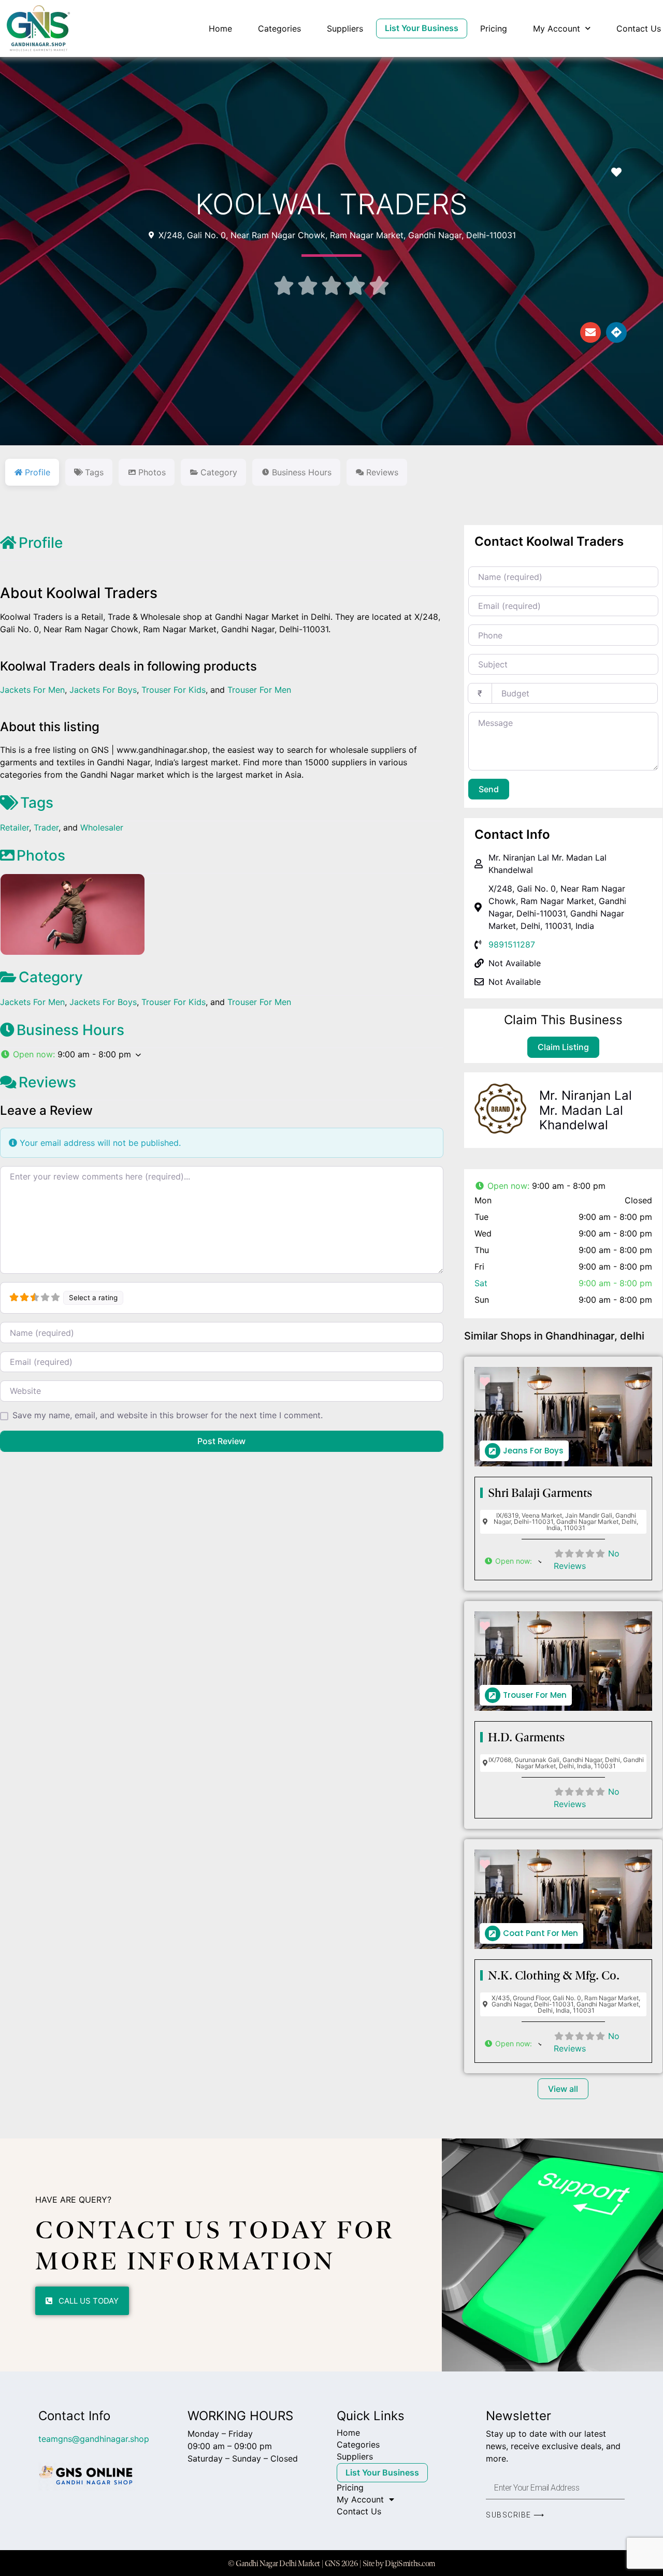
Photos (41, 855)
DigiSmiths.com (410, 2563)
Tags (37, 803)
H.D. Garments (526, 1737)
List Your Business (422, 28)
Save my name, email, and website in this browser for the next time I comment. (168, 1415)
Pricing (494, 28)
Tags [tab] (94, 472)
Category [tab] (219, 472)
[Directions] (616, 332)
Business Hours (70, 1030)
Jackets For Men (32, 690)
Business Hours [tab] (302, 472)
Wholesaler (102, 827)
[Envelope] (590, 332)
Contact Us (639, 28)
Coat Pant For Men (541, 1933)
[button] (222, 1054)
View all (563, 2089)
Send (489, 789)
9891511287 (512, 944)
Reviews (47, 1082)
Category (51, 977)
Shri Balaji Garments (540, 1493)
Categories (279, 28)
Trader (46, 827)
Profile (41, 543)
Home (220, 28)
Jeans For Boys (533, 1451)
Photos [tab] (152, 472)
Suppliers (345, 28)
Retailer (15, 827)
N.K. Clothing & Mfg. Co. (554, 1975)
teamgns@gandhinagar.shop (94, 2439)
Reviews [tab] (382, 472)
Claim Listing (563, 1047)
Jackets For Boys (103, 690)
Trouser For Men (259, 690)
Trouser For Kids (174, 690)
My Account (557, 28)
